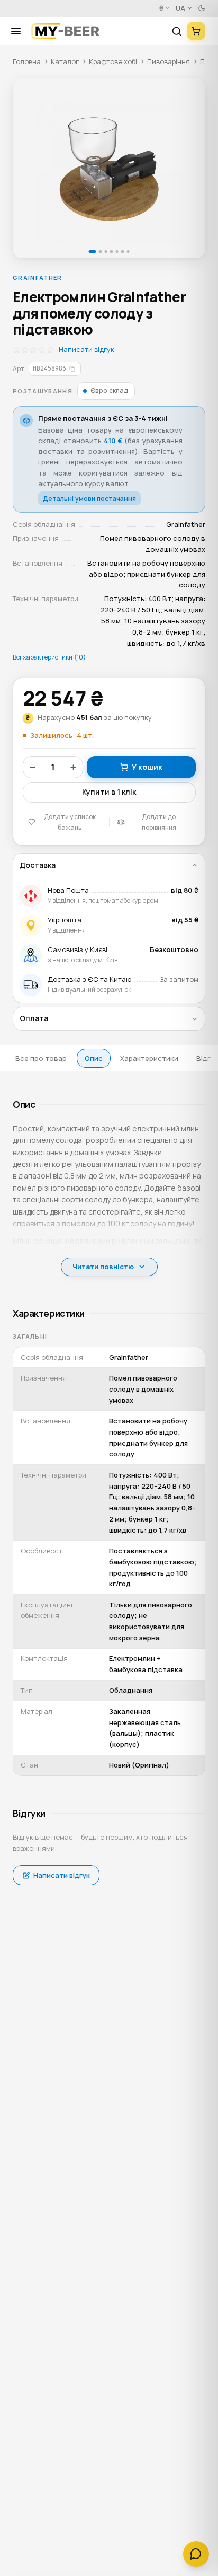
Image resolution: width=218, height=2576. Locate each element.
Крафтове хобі (113, 61)
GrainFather (38, 278)
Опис (94, 1058)
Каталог (65, 61)
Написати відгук (87, 349)
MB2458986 (49, 368)
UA (180, 8)
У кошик (147, 767)
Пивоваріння (169, 61)
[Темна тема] (202, 8)
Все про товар (41, 1058)
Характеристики (149, 1058)
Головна (27, 61)
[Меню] (20, 31)
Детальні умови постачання (89, 499)
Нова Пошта (68, 890)
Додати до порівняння (159, 822)
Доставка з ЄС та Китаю (89, 979)
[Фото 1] (109, 168)
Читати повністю (103, 1267)
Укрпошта (65, 920)
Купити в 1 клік (109, 792)
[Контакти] (196, 2554)
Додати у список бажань (70, 822)
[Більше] (73, 767)
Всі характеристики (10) (49, 657)
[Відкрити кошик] (196, 31)
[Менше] (33, 767)
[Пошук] (177, 31)
